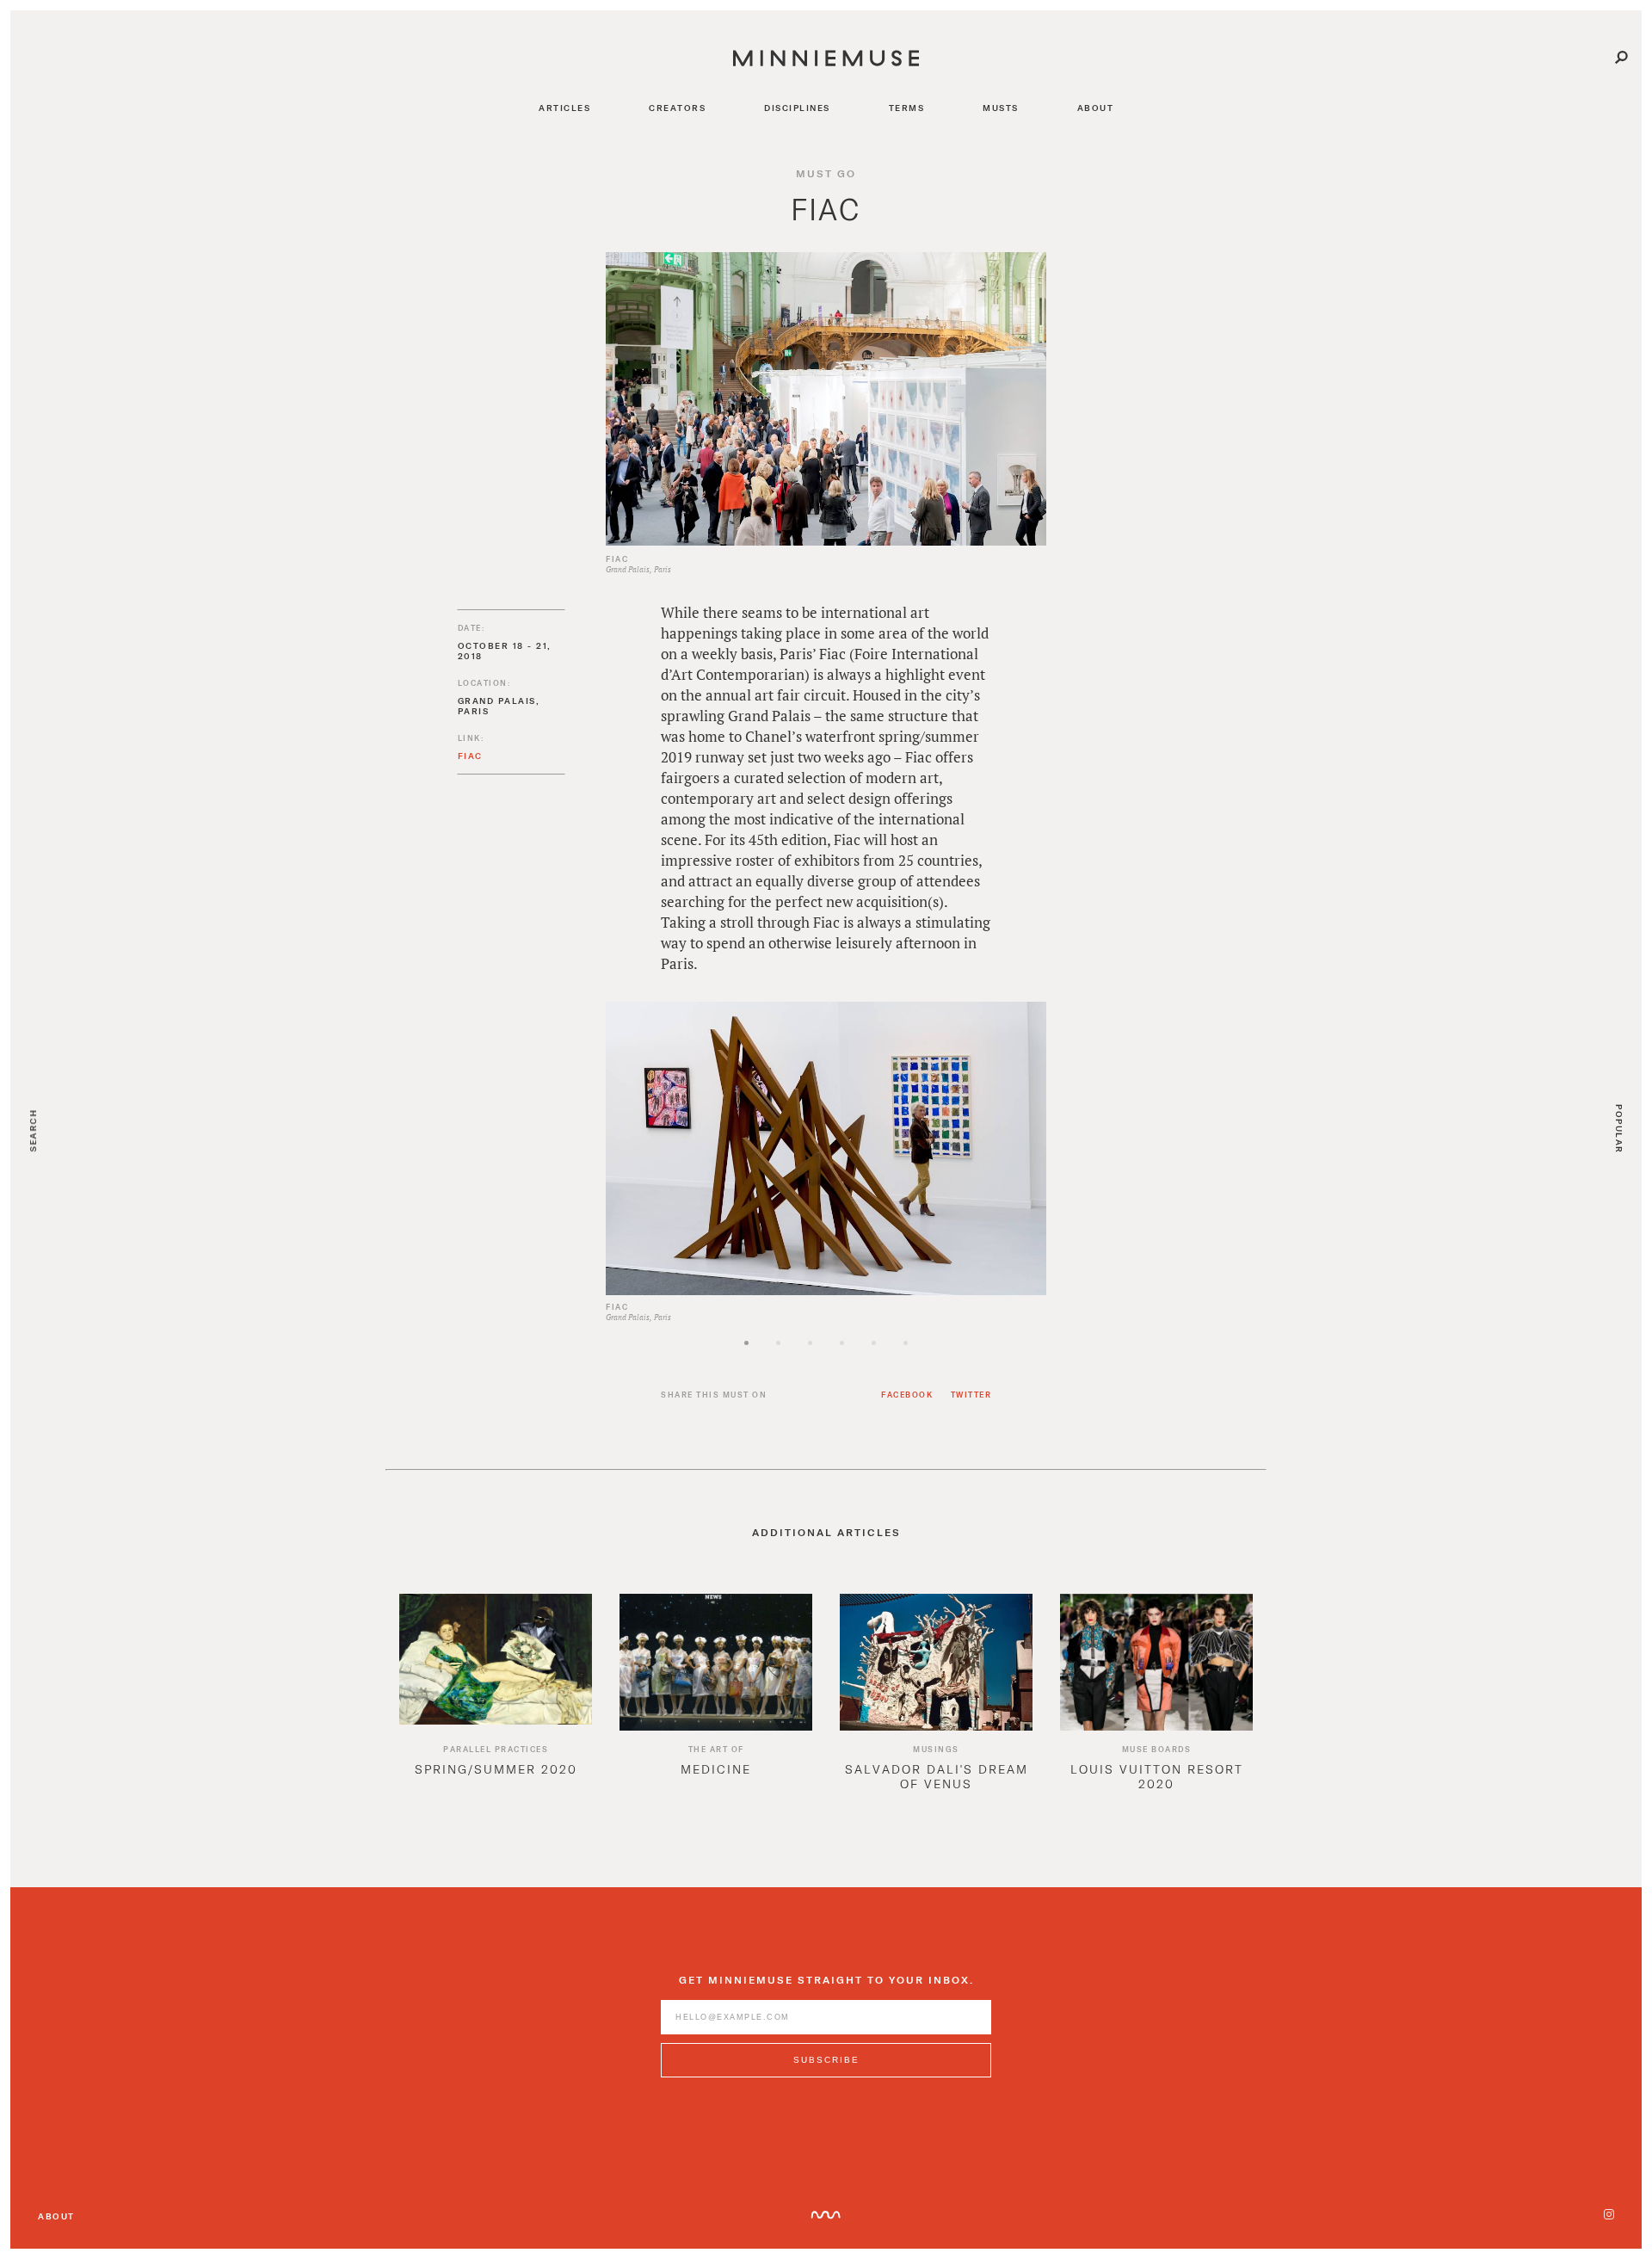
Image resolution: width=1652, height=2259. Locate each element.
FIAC (470, 756)
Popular (1619, 1129)
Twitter (971, 1395)
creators (677, 108)
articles (564, 108)
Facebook (907, 1395)
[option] (826, 1148)
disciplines (797, 108)
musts (1001, 108)
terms (907, 108)
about (1096, 108)
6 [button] (935, 1358)
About (56, 2216)
